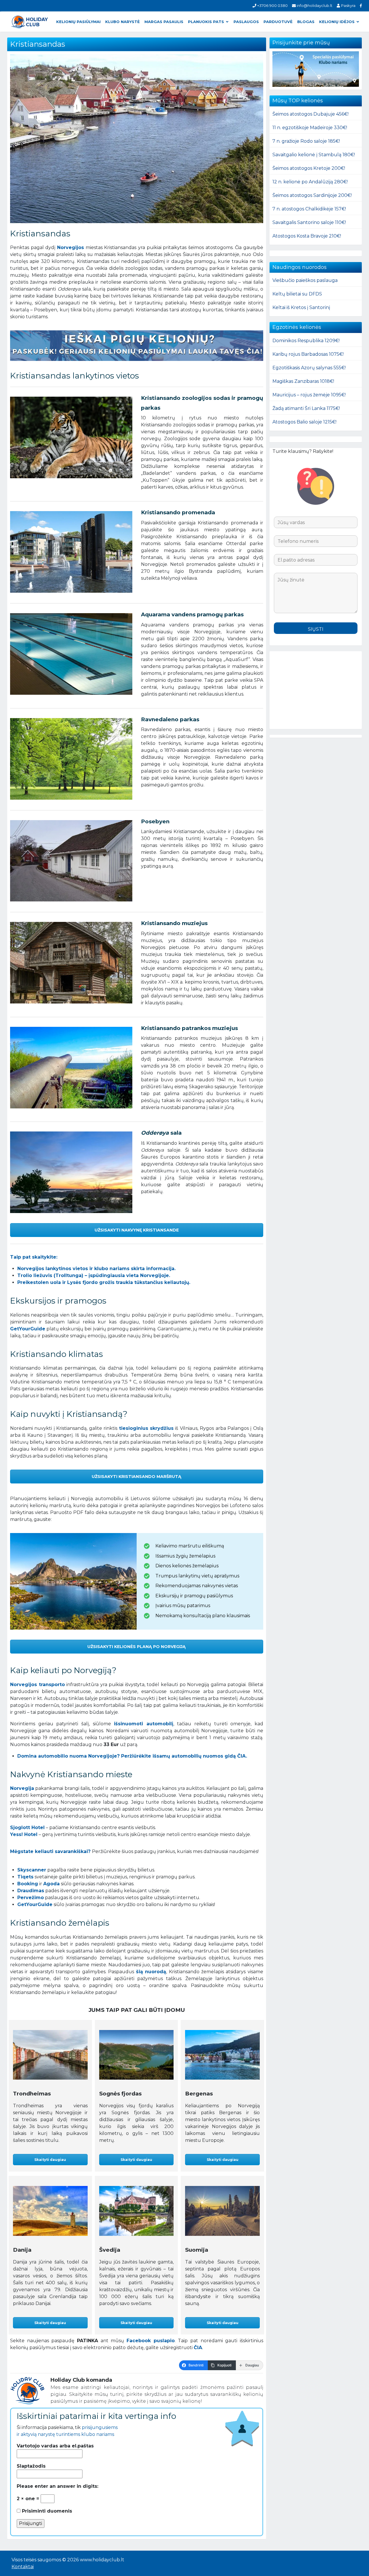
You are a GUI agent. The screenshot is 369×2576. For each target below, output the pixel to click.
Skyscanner (32, 1870)
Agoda (51, 1884)
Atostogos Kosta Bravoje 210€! (307, 236)
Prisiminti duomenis (46, 2511)
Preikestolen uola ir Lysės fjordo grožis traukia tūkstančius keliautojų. (104, 1282)
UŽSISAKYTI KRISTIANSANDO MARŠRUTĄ (137, 1477)
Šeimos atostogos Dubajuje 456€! (310, 114)
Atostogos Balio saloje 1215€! (304, 422)
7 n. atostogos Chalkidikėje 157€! (309, 209)
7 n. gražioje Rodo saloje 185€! (306, 141)
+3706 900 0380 (272, 5)
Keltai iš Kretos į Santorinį (301, 307)
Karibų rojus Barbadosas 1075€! (308, 354)
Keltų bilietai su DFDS (297, 294)
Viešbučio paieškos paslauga (305, 280)
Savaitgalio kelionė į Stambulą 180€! (314, 155)
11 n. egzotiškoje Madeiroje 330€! (310, 128)
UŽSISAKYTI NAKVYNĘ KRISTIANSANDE (137, 1230)
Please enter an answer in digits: (58, 2486)
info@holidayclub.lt (314, 5)
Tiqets (25, 1877)
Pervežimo (31, 1898)
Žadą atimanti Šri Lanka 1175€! (306, 408)
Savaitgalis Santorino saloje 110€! (309, 222)
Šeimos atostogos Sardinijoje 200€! (312, 195)
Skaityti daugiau (50, 2160)
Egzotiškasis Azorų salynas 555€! (309, 368)
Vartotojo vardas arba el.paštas (55, 2446)
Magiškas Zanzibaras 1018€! (303, 381)
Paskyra (348, 5)
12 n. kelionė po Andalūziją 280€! (310, 182)
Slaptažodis (31, 2466)
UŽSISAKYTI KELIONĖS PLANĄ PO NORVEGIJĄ (137, 1647)
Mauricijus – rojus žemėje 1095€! (309, 395)
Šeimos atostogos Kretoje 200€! (309, 168)
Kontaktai (23, 2567)
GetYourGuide (28, 1329)
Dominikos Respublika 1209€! (306, 341)
